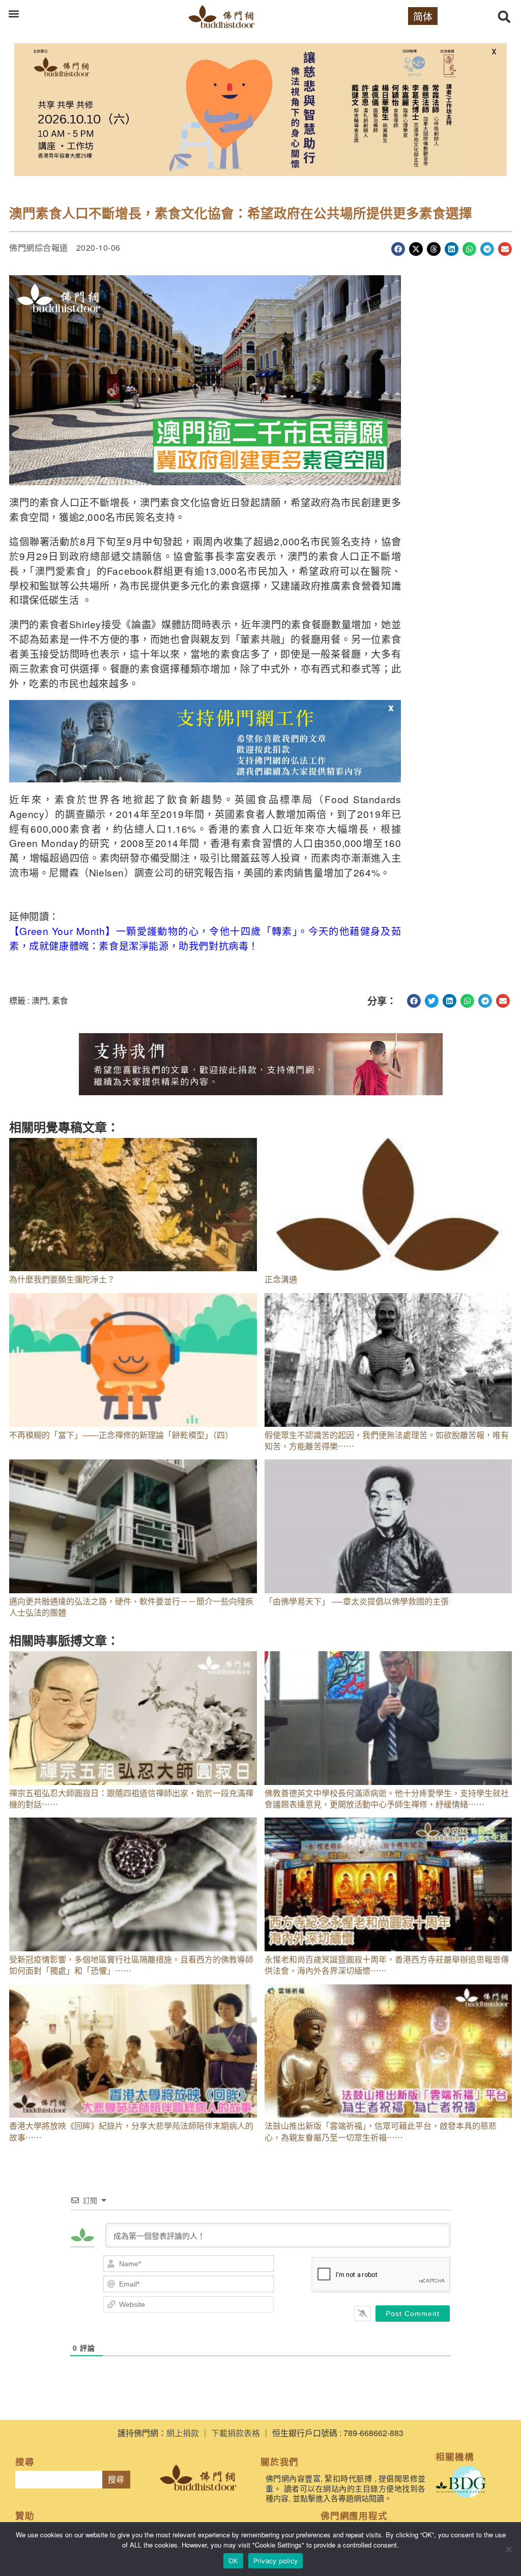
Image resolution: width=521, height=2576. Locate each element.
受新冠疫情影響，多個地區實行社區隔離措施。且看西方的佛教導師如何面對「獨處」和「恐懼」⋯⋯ (131, 1965)
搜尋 (116, 2480)
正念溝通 (281, 1279)
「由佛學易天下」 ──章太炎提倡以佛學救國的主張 (357, 1601)
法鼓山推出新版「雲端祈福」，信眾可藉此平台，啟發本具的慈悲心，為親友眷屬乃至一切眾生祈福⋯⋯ (381, 2131)
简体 (423, 16)
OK (233, 2561)
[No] (508, 2549)
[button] (13, 13)
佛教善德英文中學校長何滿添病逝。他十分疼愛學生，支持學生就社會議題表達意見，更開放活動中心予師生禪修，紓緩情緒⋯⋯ (387, 1798)
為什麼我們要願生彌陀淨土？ (62, 1279)
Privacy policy (276, 2561)
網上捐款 (183, 2433)
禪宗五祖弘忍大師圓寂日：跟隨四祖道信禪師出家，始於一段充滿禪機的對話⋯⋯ (131, 1798)
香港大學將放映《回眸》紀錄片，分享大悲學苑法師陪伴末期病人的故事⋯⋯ (131, 2131)
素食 (60, 1000)
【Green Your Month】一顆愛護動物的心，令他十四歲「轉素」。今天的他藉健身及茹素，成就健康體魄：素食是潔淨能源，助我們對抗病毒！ (205, 938)
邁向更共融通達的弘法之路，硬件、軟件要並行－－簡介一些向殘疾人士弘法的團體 (131, 1607)
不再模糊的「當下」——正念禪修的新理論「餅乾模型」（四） (121, 1435)
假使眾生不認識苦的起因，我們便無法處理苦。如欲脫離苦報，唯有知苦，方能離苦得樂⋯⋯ (387, 1440)
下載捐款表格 (236, 2433)
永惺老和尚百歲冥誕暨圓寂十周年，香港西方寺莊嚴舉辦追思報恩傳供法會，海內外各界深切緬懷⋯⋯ (387, 1965)
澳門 (40, 1000)
